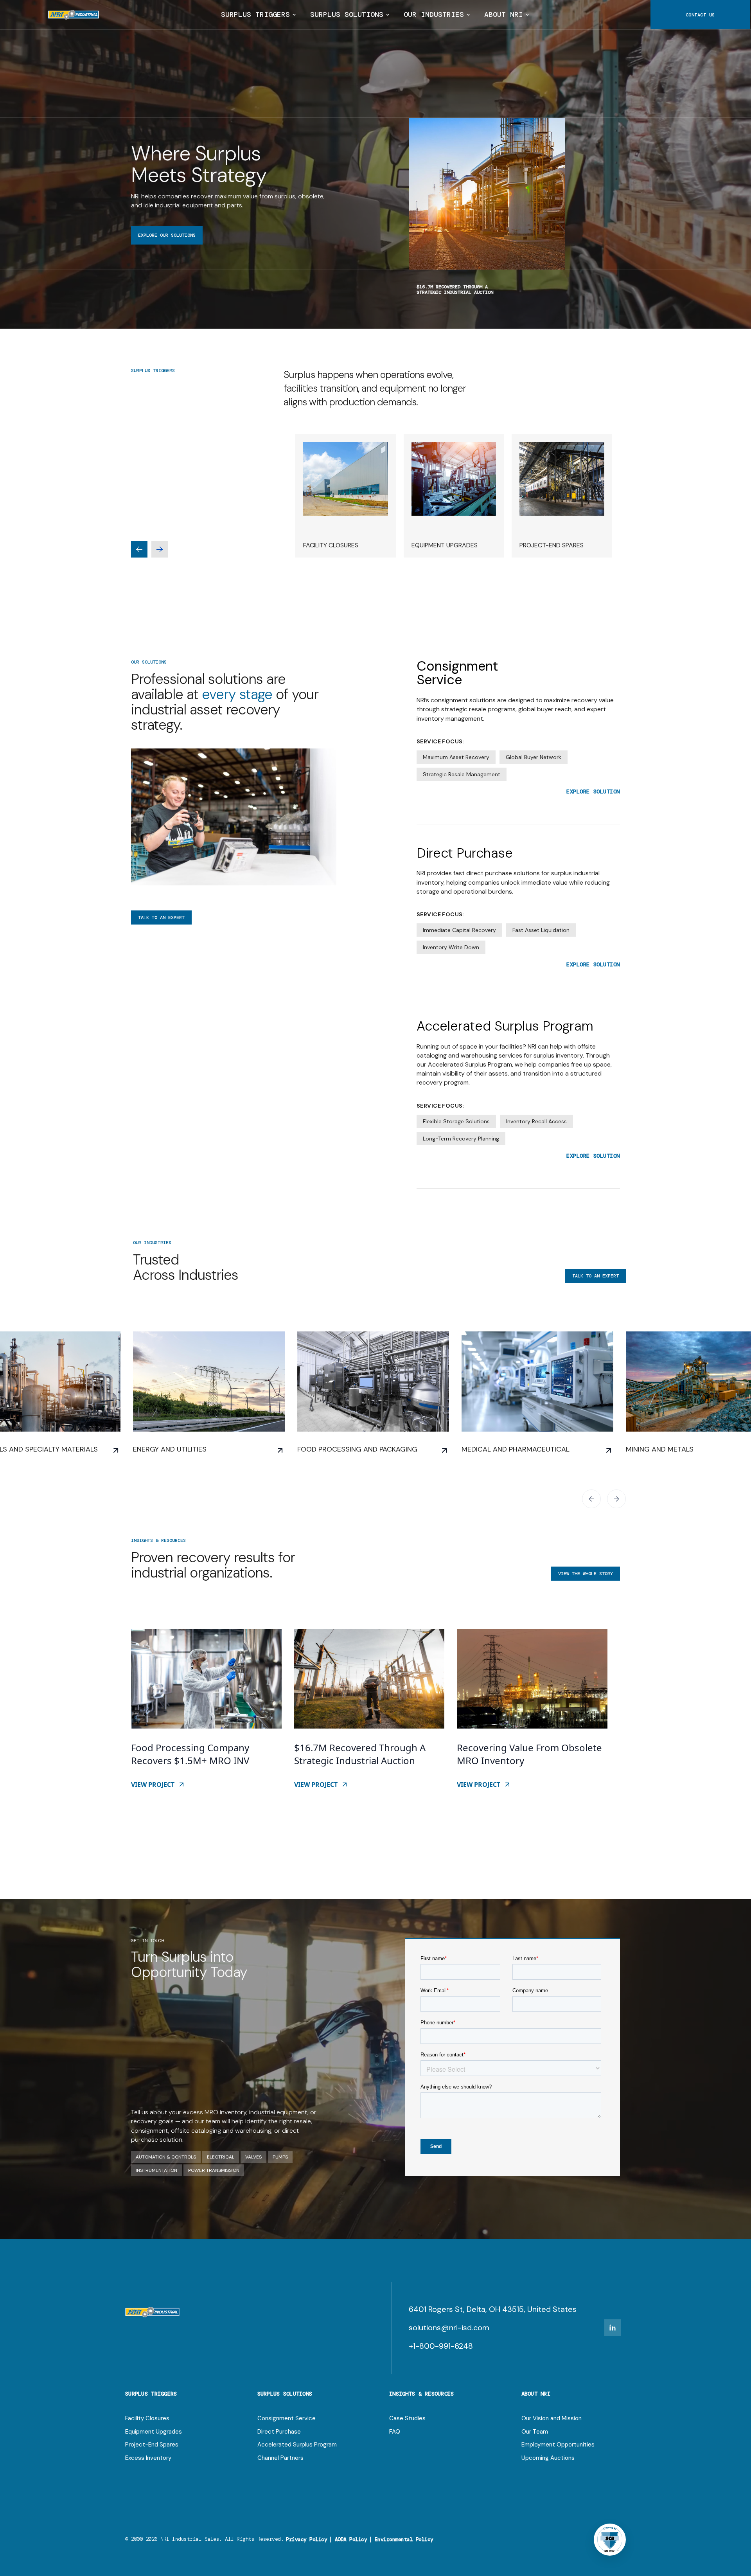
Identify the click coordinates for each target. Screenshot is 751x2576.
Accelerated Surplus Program (297, 2445)
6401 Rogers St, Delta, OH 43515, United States (493, 2309)
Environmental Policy (404, 2539)
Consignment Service (287, 2419)
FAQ (395, 2432)
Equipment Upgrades (154, 2432)
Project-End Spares (152, 2445)
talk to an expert (161, 917)
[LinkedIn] (613, 2328)
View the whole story (586, 1574)
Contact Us (700, 15)
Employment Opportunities (558, 2445)
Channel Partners (280, 2458)
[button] (258, 15)
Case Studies (407, 2419)
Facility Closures (147, 2419)
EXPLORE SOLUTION (593, 792)
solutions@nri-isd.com (449, 2328)
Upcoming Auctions (548, 2458)
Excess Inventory (148, 2458)
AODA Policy (351, 2539)
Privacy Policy (306, 2539)
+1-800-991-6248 (441, 2346)
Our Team (535, 2432)
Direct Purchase (279, 2432)
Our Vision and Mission (552, 2419)
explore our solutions (167, 235)
